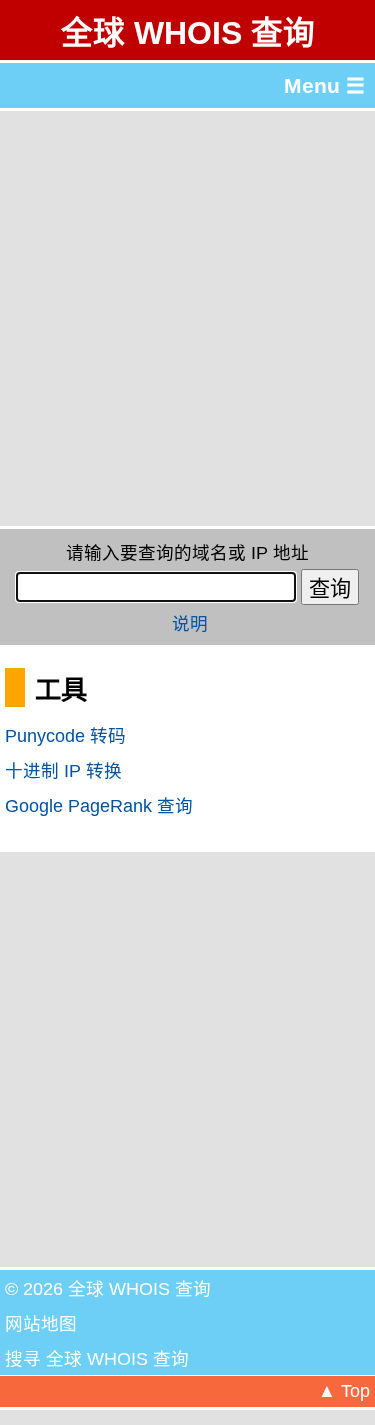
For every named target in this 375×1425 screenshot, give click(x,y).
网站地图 (41, 1324)
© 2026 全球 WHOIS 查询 (108, 1289)
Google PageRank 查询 (99, 806)
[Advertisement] (187, 318)
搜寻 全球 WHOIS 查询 (97, 1359)
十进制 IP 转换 (63, 771)
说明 (190, 624)
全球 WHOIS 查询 (188, 33)
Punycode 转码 (65, 736)
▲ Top (344, 1391)
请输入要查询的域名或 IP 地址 (187, 553)
